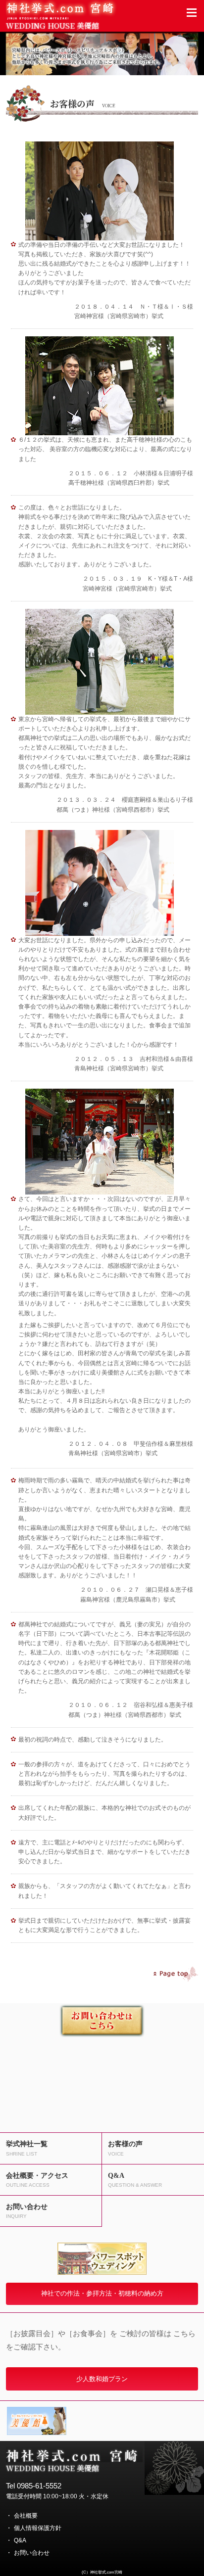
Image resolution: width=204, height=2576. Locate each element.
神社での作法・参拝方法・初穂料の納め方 (102, 2293)
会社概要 (26, 2516)
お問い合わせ (32, 2553)
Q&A (20, 2540)
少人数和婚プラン (102, 2379)
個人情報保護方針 (38, 2528)
